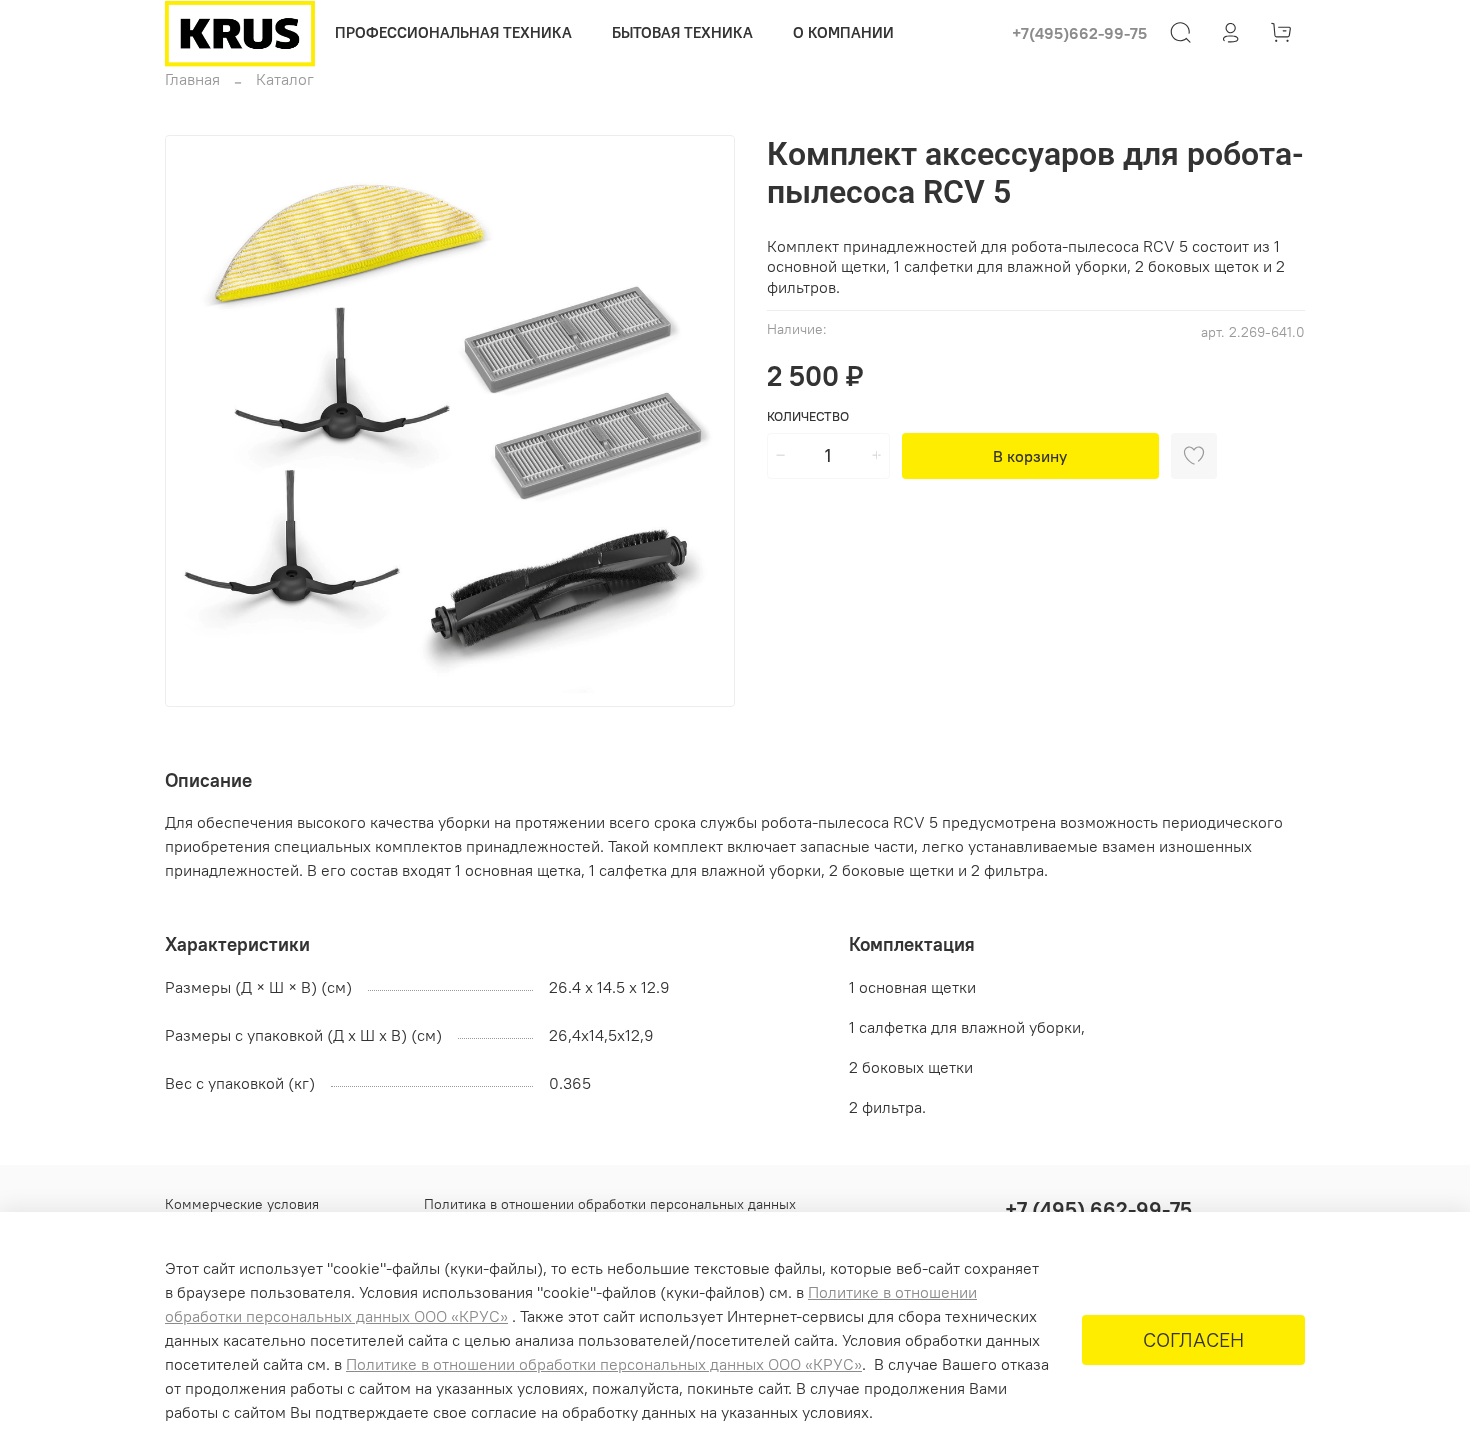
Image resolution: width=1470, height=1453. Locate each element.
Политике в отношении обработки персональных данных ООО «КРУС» (604, 1364)
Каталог (285, 79)
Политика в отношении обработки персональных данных (610, 1204)
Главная (192, 79)
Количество (808, 416)
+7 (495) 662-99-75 (1098, 1209)
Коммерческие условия (242, 1204)
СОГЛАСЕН (1193, 1339)
